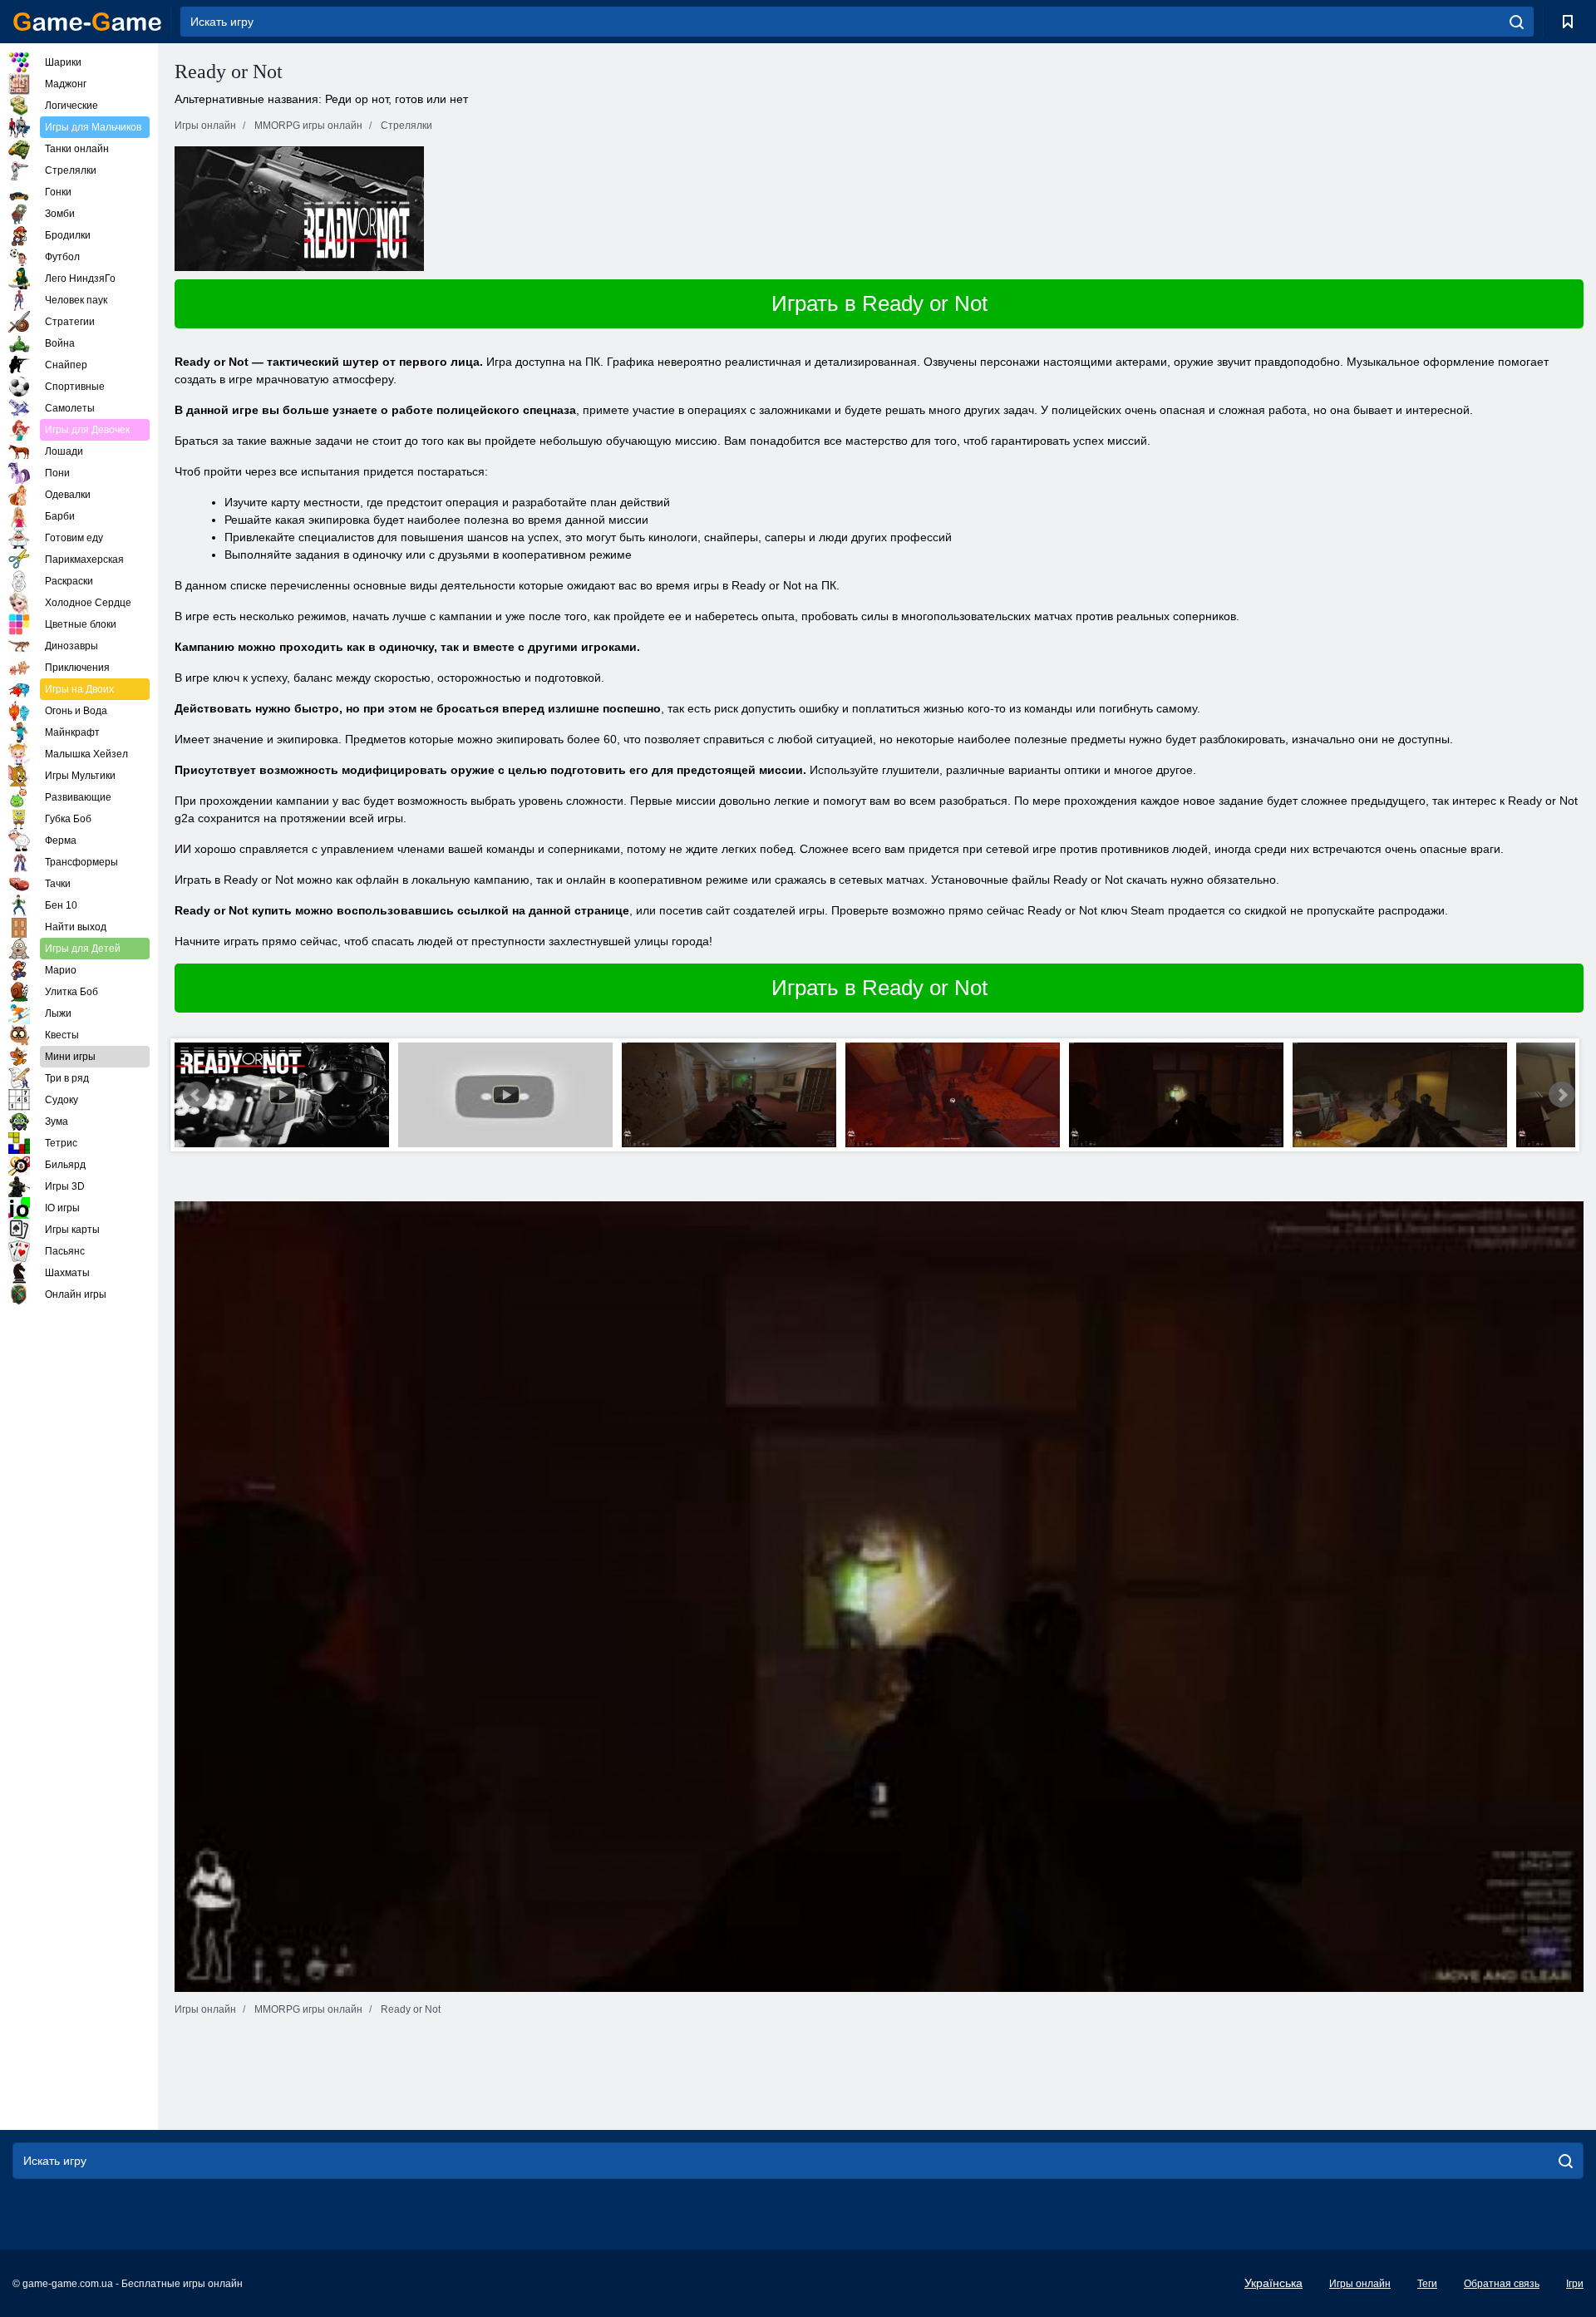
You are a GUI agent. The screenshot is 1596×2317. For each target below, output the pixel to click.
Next (1562, 1095)
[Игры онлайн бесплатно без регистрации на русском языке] (87, 22)
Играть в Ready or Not (879, 303)
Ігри (1575, 2284)
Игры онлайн (1360, 2284)
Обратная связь (1502, 2284)
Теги (1427, 2284)
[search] (1517, 22)
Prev (196, 1095)
